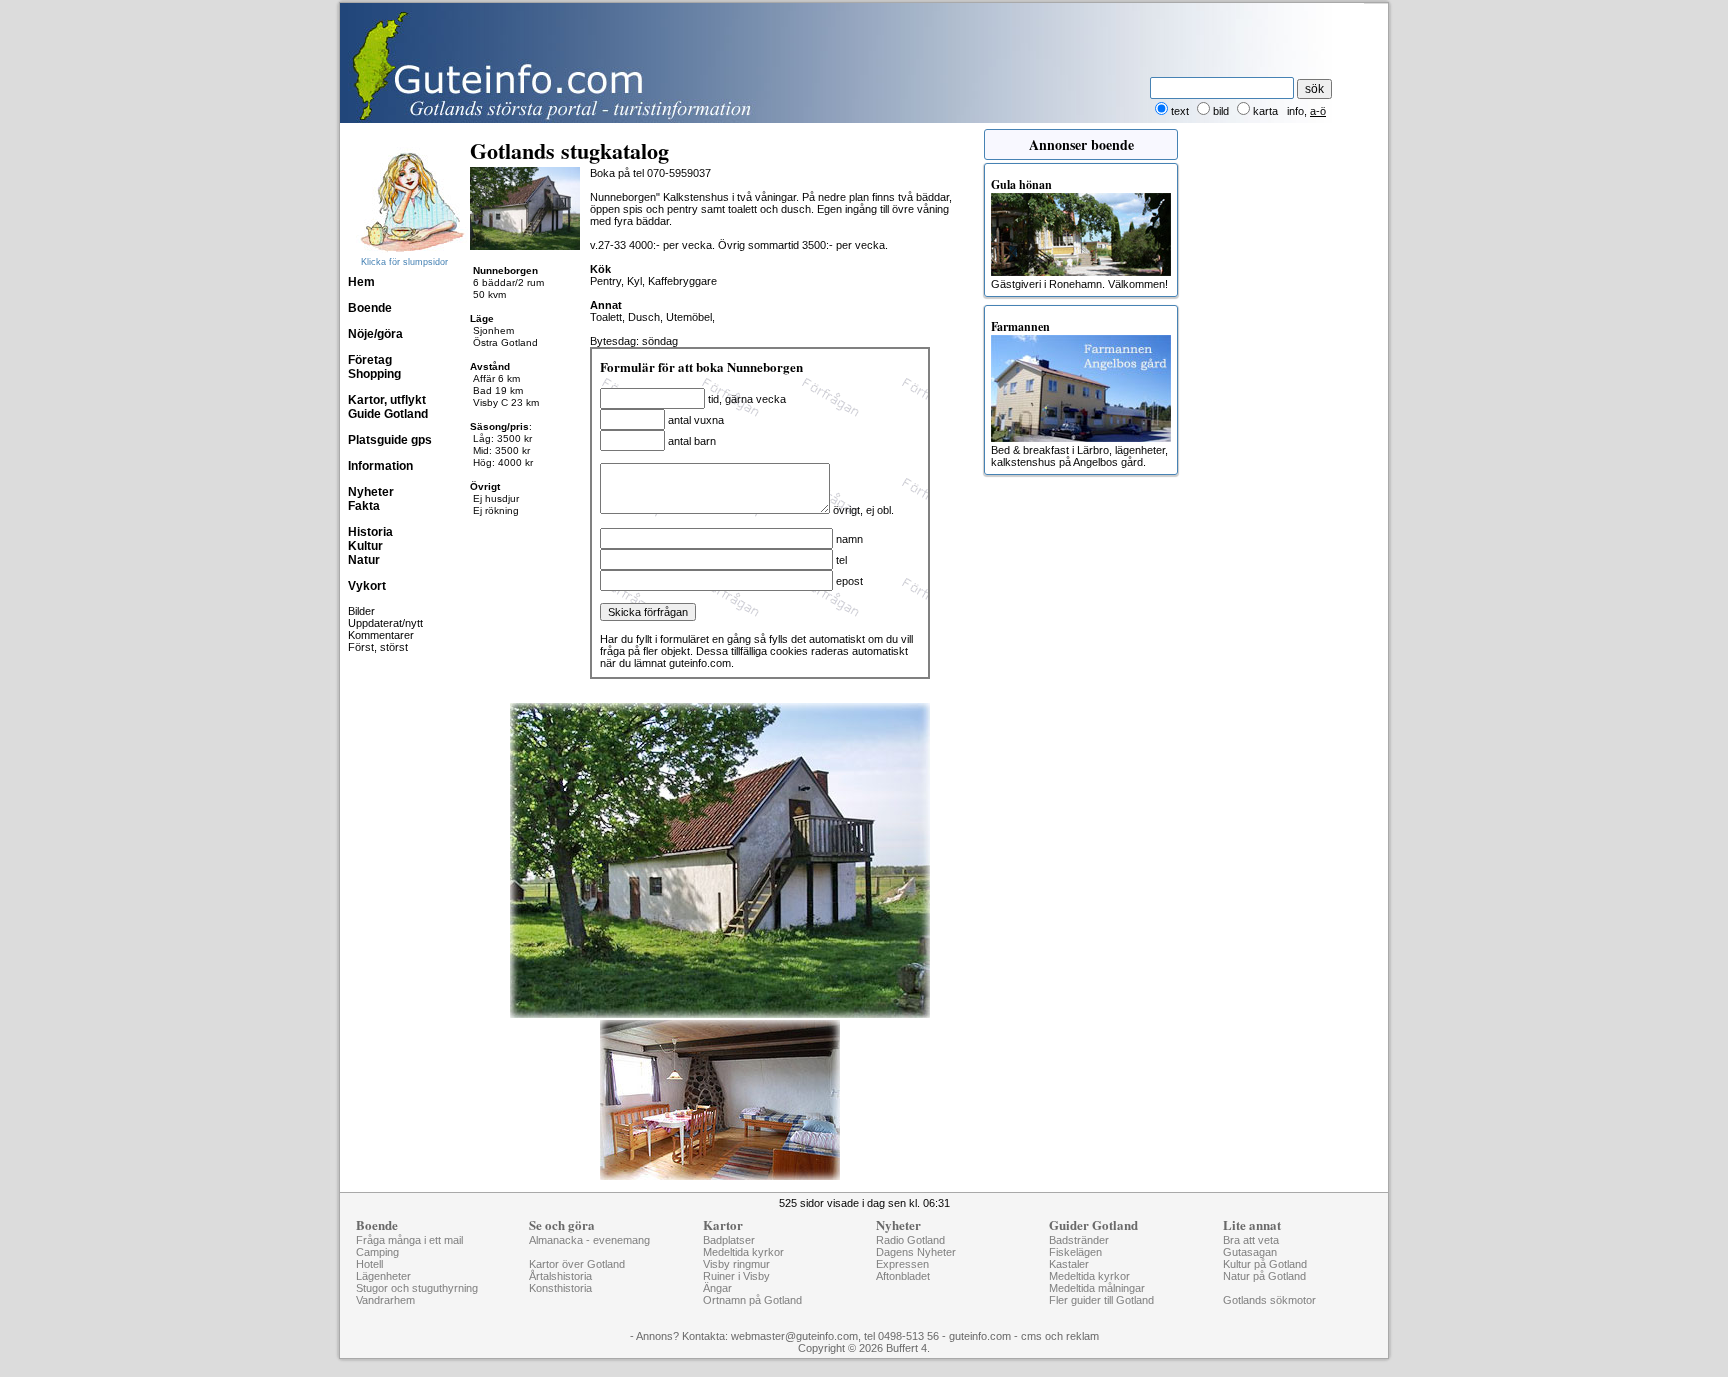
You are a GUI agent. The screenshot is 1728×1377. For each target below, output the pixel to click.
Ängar (717, 1288)
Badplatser (729, 1240)
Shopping (374, 374)
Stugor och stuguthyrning (417, 1288)
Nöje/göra (375, 334)
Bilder (361, 611)
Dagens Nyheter (916, 1252)
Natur (364, 560)
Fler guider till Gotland (1101, 1300)
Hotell (369, 1264)
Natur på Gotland (1264, 1276)
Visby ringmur (736, 1264)
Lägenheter (383, 1276)
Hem (361, 282)
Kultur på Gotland (1265, 1264)
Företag (370, 360)
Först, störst (378, 647)
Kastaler (1069, 1264)
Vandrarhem (385, 1300)
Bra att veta (1251, 1240)
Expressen (902, 1264)
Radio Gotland (910, 1240)
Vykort (367, 586)
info (1295, 111)
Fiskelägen (1075, 1252)
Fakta (364, 506)
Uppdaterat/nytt (385, 623)
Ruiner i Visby (736, 1276)
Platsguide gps (390, 440)
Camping (377, 1252)
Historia (370, 532)
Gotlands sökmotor (1269, 1300)
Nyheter (371, 492)
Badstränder (1079, 1240)
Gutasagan (1250, 1252)
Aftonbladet (903, 1276)
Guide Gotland (388, 414)
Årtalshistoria (560, 1276)
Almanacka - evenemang (589, 1240)
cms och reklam (1060, 1336)
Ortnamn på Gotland (752, 1300)
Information (380, 466)
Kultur (365, 546)
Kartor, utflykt (387, 400)
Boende (370, 308)
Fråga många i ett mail (409, 1240)
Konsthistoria (560, 1288)
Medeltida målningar (1097, 1288)
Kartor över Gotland (577, 1264)
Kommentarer (381, 635)
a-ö (1318, 111)
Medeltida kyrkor (743, 1252)
